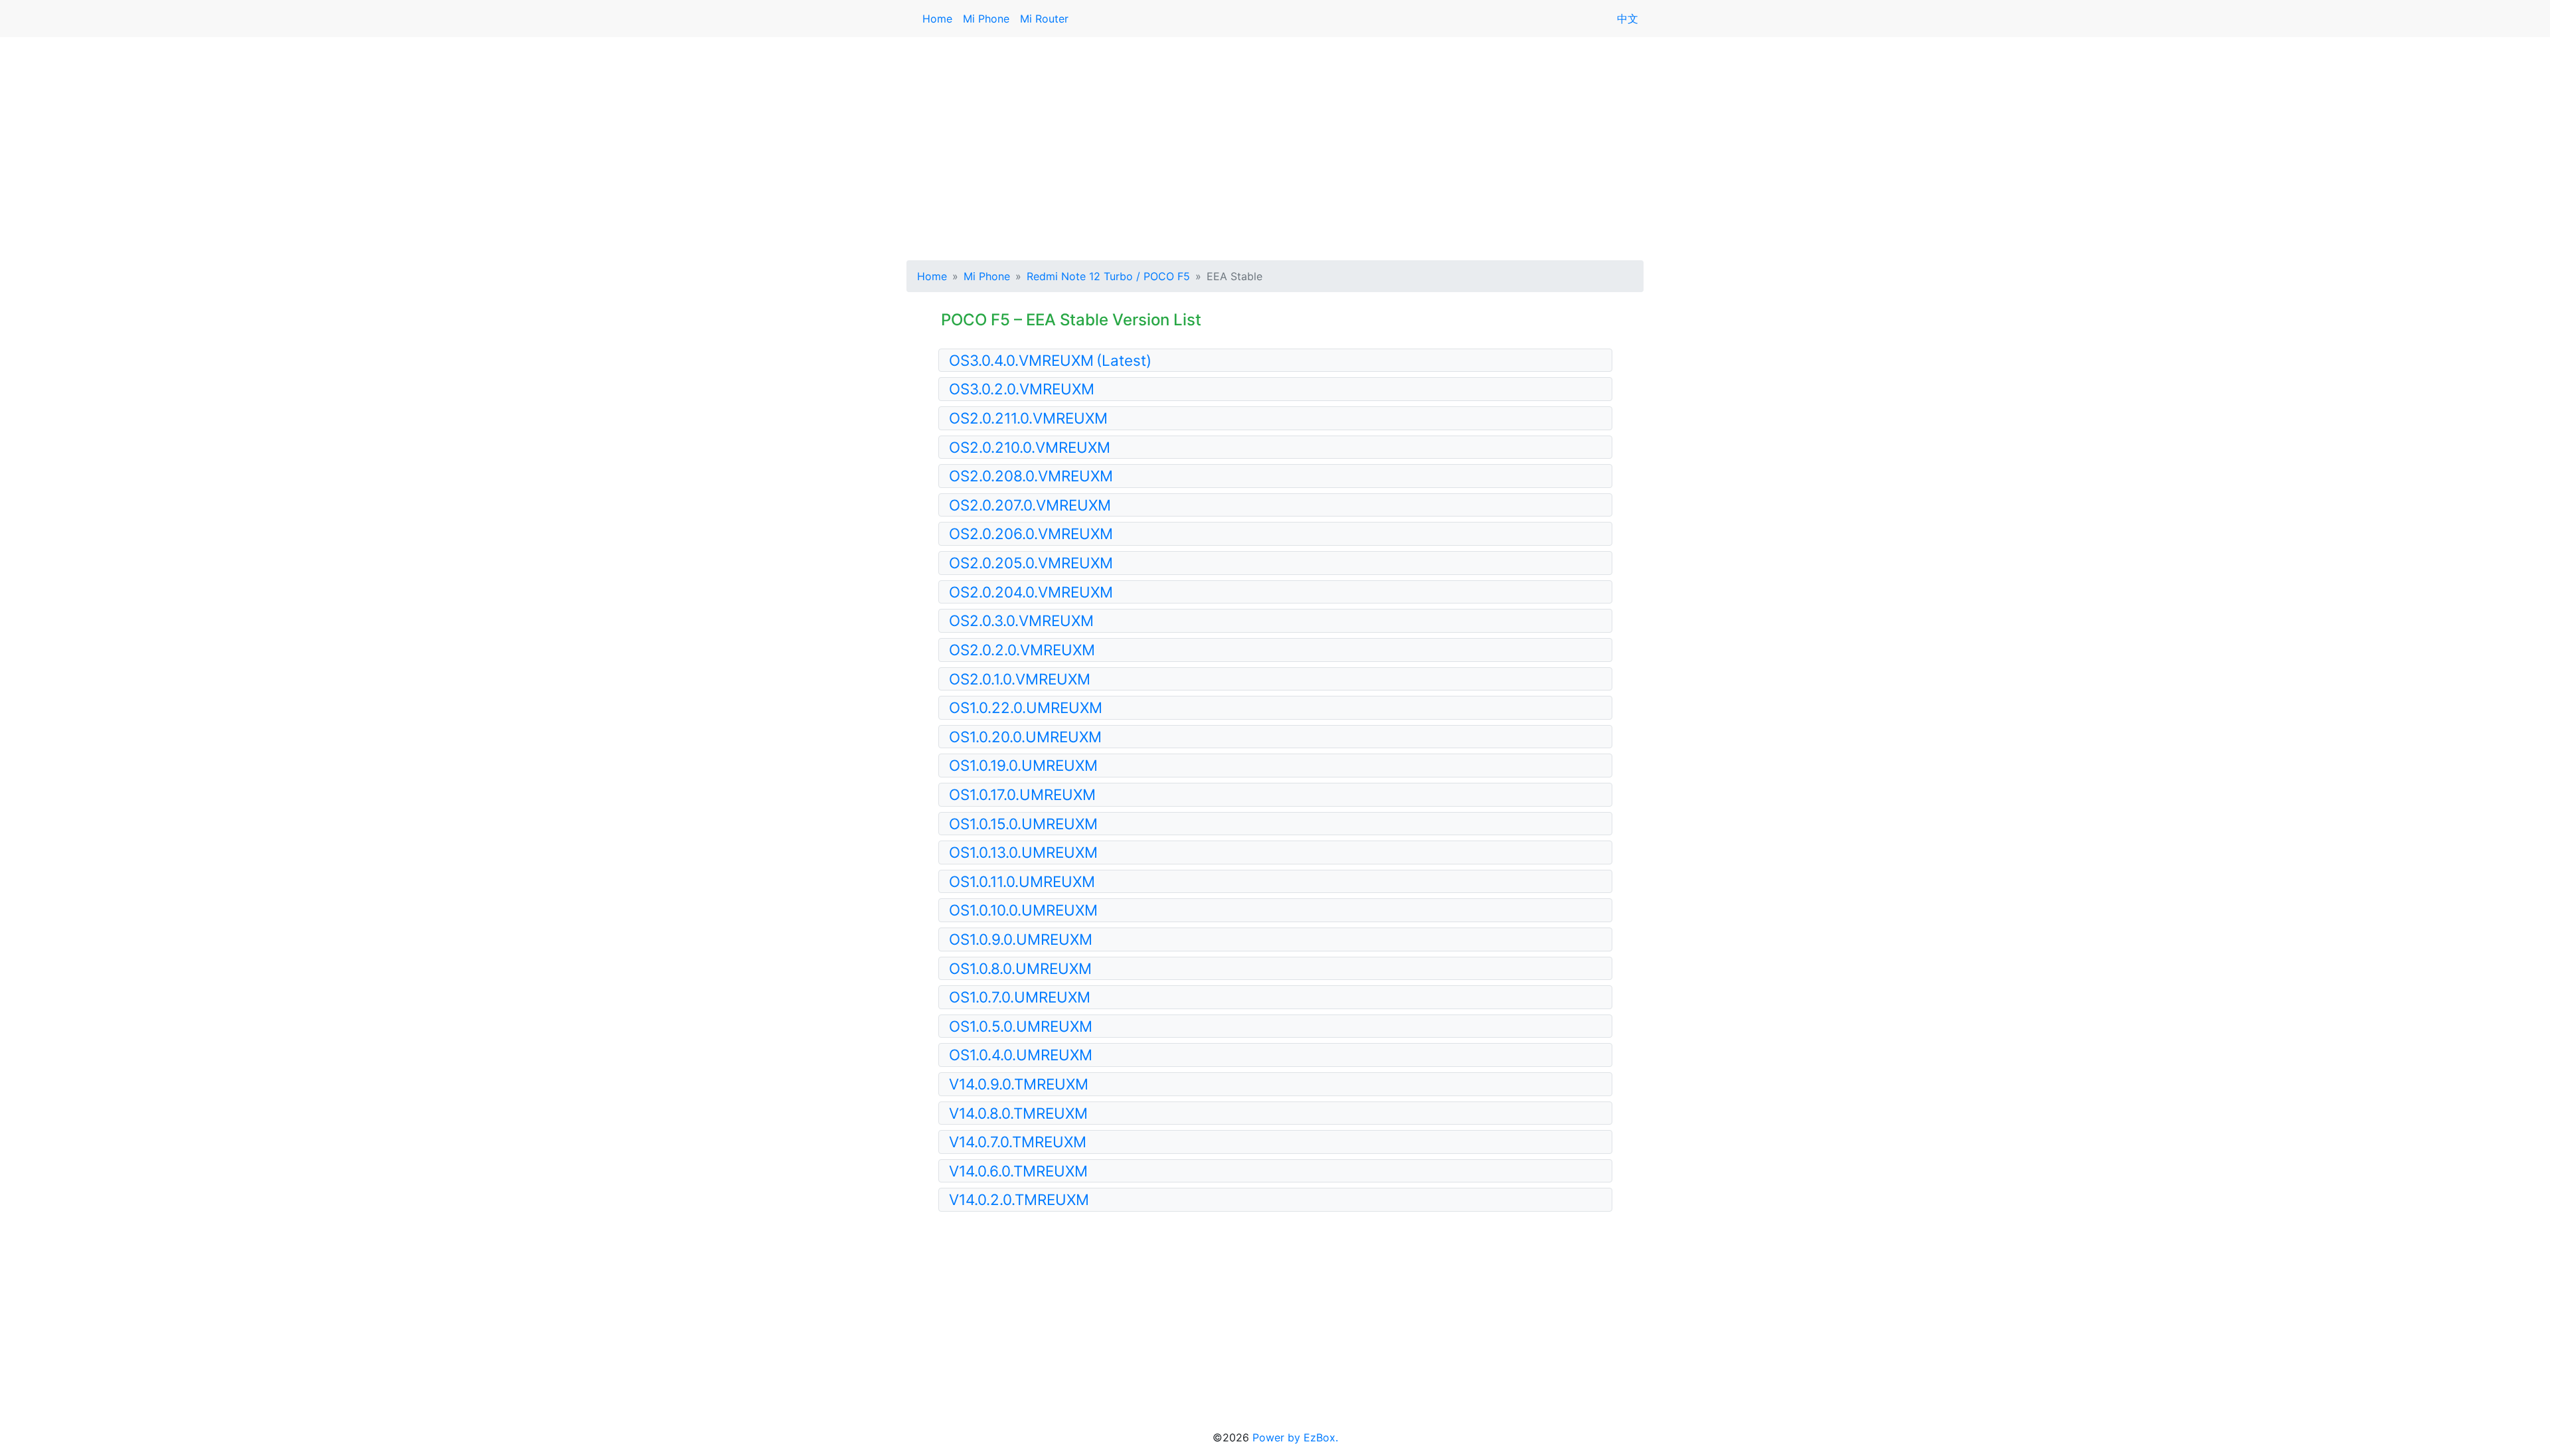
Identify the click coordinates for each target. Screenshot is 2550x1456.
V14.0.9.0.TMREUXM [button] (1019, 1084)
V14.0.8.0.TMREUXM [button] (1018, 1113)
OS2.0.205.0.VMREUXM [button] (1031, 563)
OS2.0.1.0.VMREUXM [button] (1020, 679)
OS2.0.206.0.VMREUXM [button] (1031, 533)
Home (937, 19)
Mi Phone (986, 19)
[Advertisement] (1275, 146)
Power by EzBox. (1295, 1437)
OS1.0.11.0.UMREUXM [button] (1022, 881)
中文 (1628, 19)
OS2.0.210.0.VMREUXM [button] (1030, 447)
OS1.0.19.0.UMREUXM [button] (1023, 765)
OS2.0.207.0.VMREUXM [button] (1030, 505)
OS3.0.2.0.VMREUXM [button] (1022, 389)
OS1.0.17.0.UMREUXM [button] (1022, 794)
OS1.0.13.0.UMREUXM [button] (1023, 852)
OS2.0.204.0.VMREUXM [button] (1031, 592)
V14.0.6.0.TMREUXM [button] (1018, 1171)
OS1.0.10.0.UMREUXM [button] (1023, 910)
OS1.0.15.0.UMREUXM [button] (1023, 824)
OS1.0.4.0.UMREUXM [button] (1021, 1055)
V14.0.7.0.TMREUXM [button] (1018, 1142)
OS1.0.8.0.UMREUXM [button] (1020, 968)
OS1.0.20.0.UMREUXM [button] (1025, 737)
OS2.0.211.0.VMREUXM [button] (1028, 418)
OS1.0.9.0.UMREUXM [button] (1021, 939)
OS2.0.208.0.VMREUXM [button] (1031, 476)
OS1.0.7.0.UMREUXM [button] (1020, 997)
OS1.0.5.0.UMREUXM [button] (1021, 1026)
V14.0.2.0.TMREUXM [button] (1019, 1199)
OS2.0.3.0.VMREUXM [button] (1021, 620)
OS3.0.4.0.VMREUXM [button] (1050, 360)
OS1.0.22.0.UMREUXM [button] (1026, 707)
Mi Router (1044, 19)
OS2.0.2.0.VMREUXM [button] (1022, 650)
